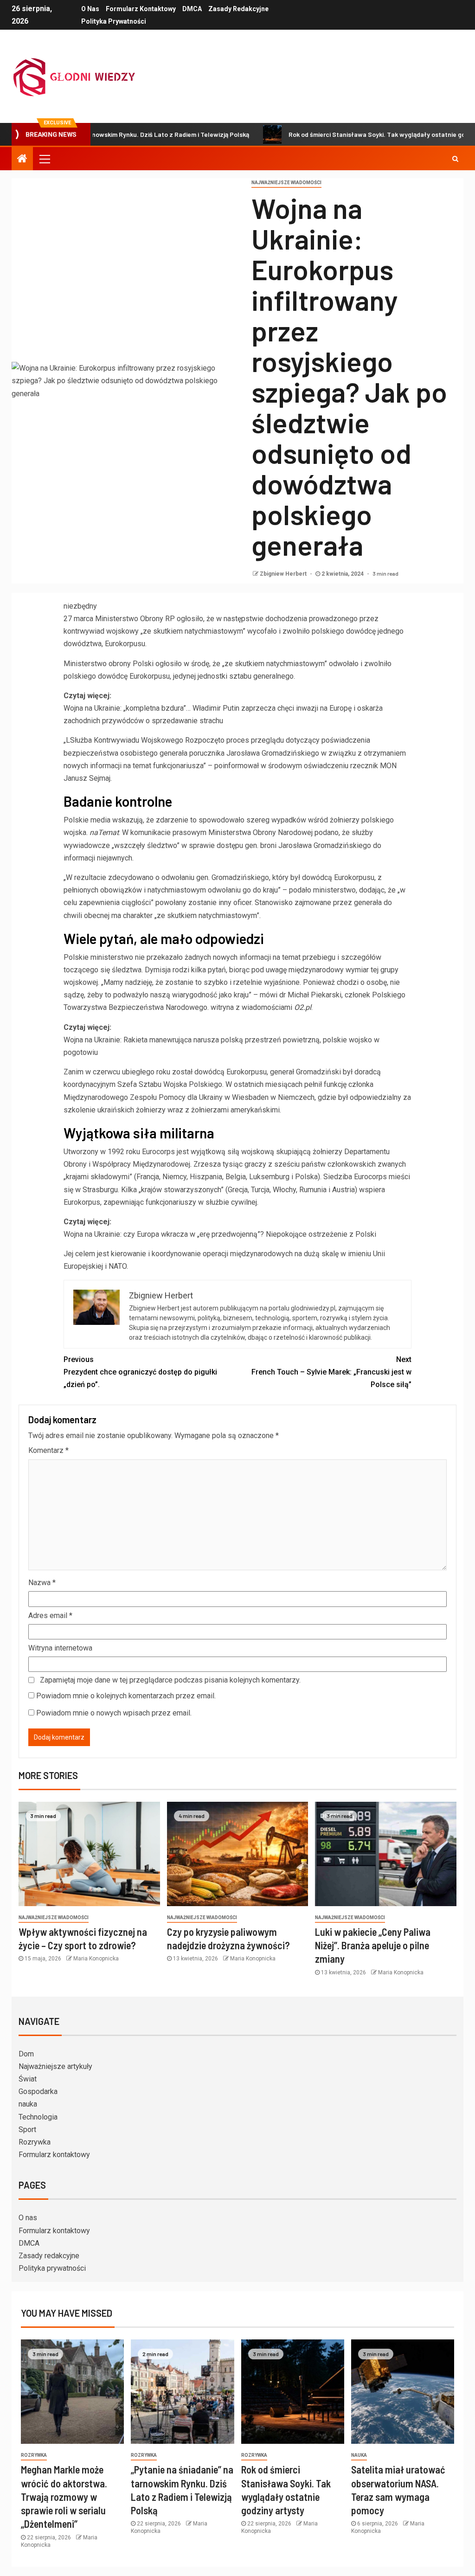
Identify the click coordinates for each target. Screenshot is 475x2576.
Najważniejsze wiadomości (286, 183)
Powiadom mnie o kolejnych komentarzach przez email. (126, 1696)
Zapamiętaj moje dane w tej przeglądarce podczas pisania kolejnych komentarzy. (170, 1680)
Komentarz (48, 1450)
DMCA (192, 9)
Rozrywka (35, 2142)
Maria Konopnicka (96, 1959)
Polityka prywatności (114, 21)
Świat (28, 2079)
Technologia (38, 2117)
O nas (90, 9)
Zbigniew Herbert (284, 574)
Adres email (50, 1616)
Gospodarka (38, 2091)
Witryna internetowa (60, 1648)
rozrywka (34, 2455)
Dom (26, 2054)
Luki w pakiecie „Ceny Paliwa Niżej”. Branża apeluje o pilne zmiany (373, 1945)
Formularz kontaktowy (141, 9)
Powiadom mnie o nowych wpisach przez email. (114, 1713)
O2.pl (303, 1007)
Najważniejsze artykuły (55, 2066)
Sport (27, 2130)
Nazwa (42, 1583)
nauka (28, 2104)
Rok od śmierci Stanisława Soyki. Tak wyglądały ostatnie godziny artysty (338, 134)
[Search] (455, 159)
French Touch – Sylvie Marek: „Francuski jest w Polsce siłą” (331, 1372)
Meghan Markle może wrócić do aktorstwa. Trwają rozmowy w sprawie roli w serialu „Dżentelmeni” (64, 2496)
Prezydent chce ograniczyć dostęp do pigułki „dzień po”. (140, 1372)
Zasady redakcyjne (238, 9)
